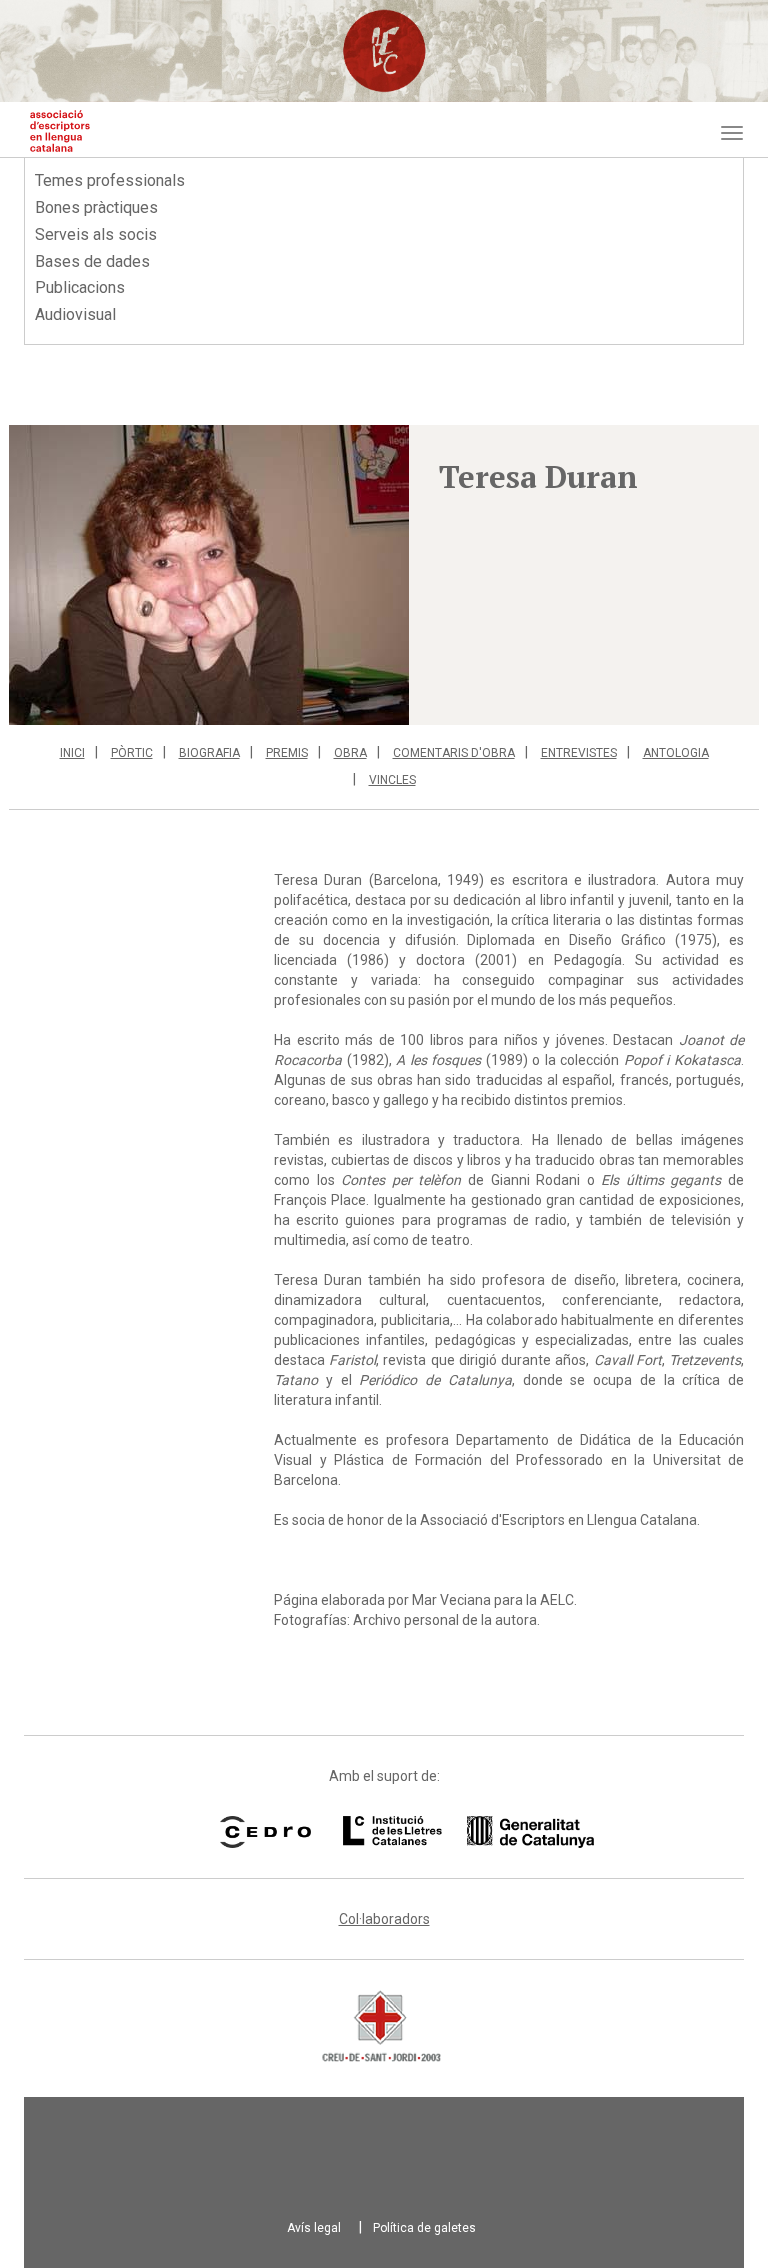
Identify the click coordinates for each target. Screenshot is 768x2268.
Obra (350, 753)
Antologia (676, 753)
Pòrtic (132, 753)
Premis (287, 753)
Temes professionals (110, 180)
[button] (209, 575)
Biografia (209, 753)
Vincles (392, 780)
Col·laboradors (384, 1919)
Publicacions (80, 287)
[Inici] (60, 131)
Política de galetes (424, 2228)
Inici (72, 753)
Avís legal (314, 2228)
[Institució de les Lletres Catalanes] (443, 1832)
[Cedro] (265, 1832)
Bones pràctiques (96, 207)
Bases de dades (92, 261)
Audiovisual (75, 314)
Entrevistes (579, 753)
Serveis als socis (96, 234)
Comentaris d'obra (454, 753)
